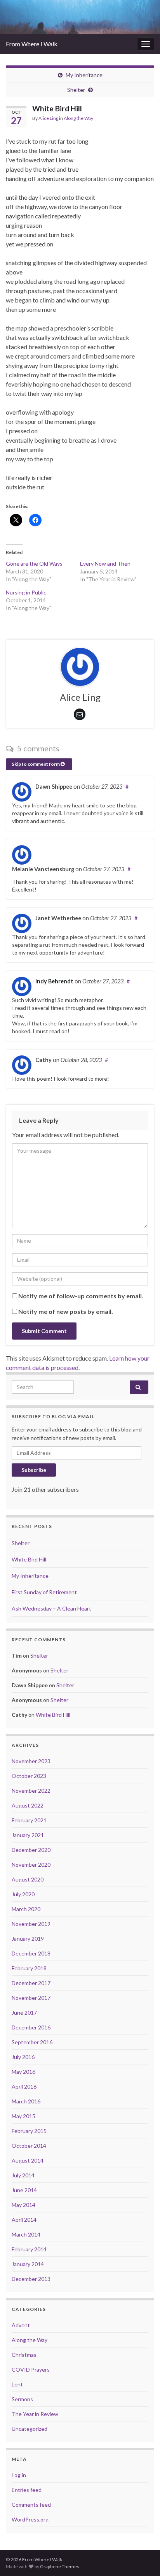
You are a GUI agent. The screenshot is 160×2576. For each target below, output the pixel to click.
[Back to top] (143, 2558)
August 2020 (28, 1879)
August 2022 (28, 1805)
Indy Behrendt (54, 981)
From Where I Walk (32, 44)
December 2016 (31, 2027)
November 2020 (31, 1865)
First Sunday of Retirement (44, 1592)
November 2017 (31, 1998)
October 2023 (29, 1776)
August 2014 (28, 2160)
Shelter (76, 90)
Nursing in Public (26, 592)
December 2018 (31, 1953)
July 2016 (23, 2057)
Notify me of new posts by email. (66, 1311)
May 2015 (23, 2116)
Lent (17, 2384)
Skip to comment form (36, 764)
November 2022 (31, 1791)
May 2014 (23, 2205)
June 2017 (24, 2012)
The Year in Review (35, 2414)
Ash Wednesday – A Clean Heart (51, 1608)
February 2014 (29, 2249)
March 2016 (26, 2101)
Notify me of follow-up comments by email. (81, 1296)
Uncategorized (30, 2429)
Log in (19, 2475)
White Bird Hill (29, 1559)
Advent (21, 2325)
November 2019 (31, 1924)
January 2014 (28, 2264)
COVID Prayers (31, 2369)
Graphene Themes (60, 2566)
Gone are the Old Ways (34, 564)
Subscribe (34, 1470)
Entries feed (27, 2490)
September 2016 (32, 2042)
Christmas (24, 2355)
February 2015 (29, 2131)
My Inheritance (84, 75)
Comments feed (31, 2505)
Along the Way (78, 118)
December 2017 (31, 1983)
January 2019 (28, 1939)
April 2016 (24, 2086)
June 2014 (24, 2190)
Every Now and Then (105, 564)
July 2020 (23, 1894)
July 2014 (23, 2175)
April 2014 (24, 2220)
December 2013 (31, 2279)
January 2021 (28, 1835)
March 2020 (26, 1909)
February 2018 (29, 1968)
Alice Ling (48, 118)
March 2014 (26, 2234)
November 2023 (31, 1761)
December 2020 (31, 1850)
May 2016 (23, 2072)
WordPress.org (30, 2519)
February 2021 (29, 1820)
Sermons (22, 2399)
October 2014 (29, 2146)
